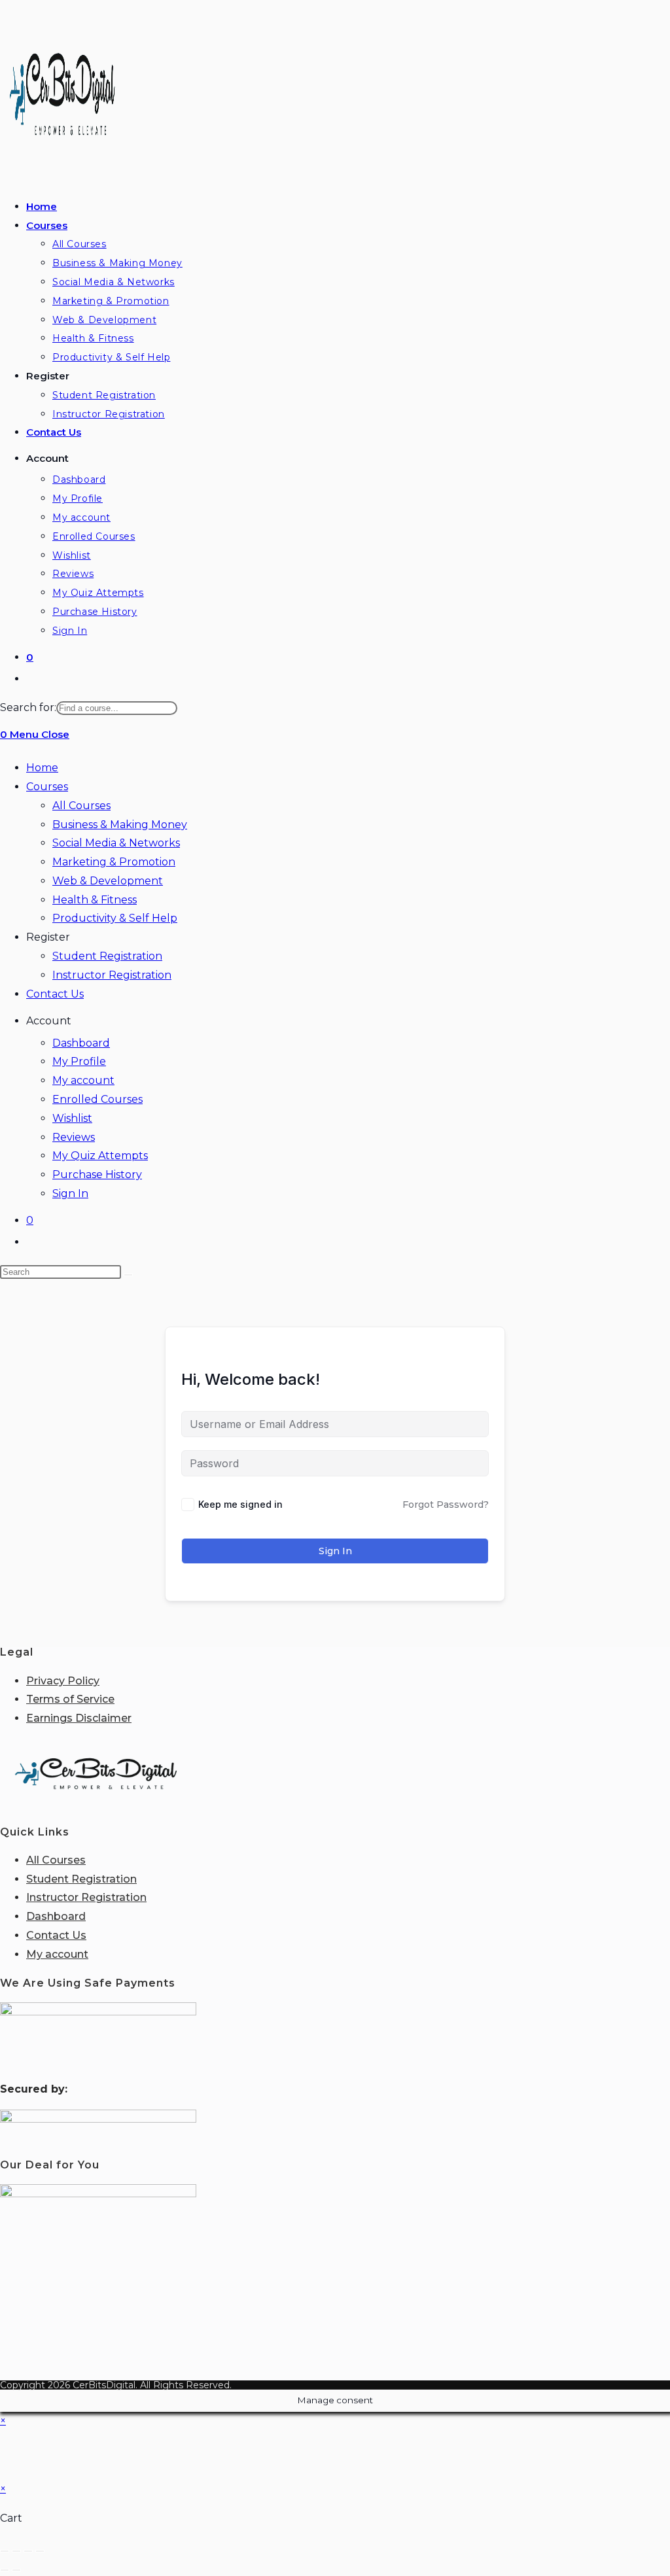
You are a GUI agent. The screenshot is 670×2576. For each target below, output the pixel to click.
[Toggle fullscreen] (16, 2551)
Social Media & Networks (116, 843)
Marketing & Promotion (114, 862)
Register (48, 937)
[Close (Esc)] (40, 2551)
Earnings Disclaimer (79, 1718)
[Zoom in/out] (5, 2551)
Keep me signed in (240, 1504)
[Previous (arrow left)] (5, 2570)
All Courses (81, 806)
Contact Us (55, 994)
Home (42, 768)
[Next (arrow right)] (16, 2570)
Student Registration (107, 956)
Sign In (70, 1193)
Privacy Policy (63, 1681)
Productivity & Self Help (115, 918)
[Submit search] (128, 1275)
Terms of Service (70, 1699)
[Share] (28, 2551)
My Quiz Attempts (100, 1156)
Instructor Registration (112, 975)
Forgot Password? (446, 1505)
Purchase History (97, 1175)
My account (83, 1080)
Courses (47, 787)
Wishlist (72, 1118)
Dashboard (81, 1043)
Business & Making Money (120, 825)
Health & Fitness (95, 900)
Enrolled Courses (97, 1099)
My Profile (79, 1061)
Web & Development (108, 881)
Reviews (74, 1137)
